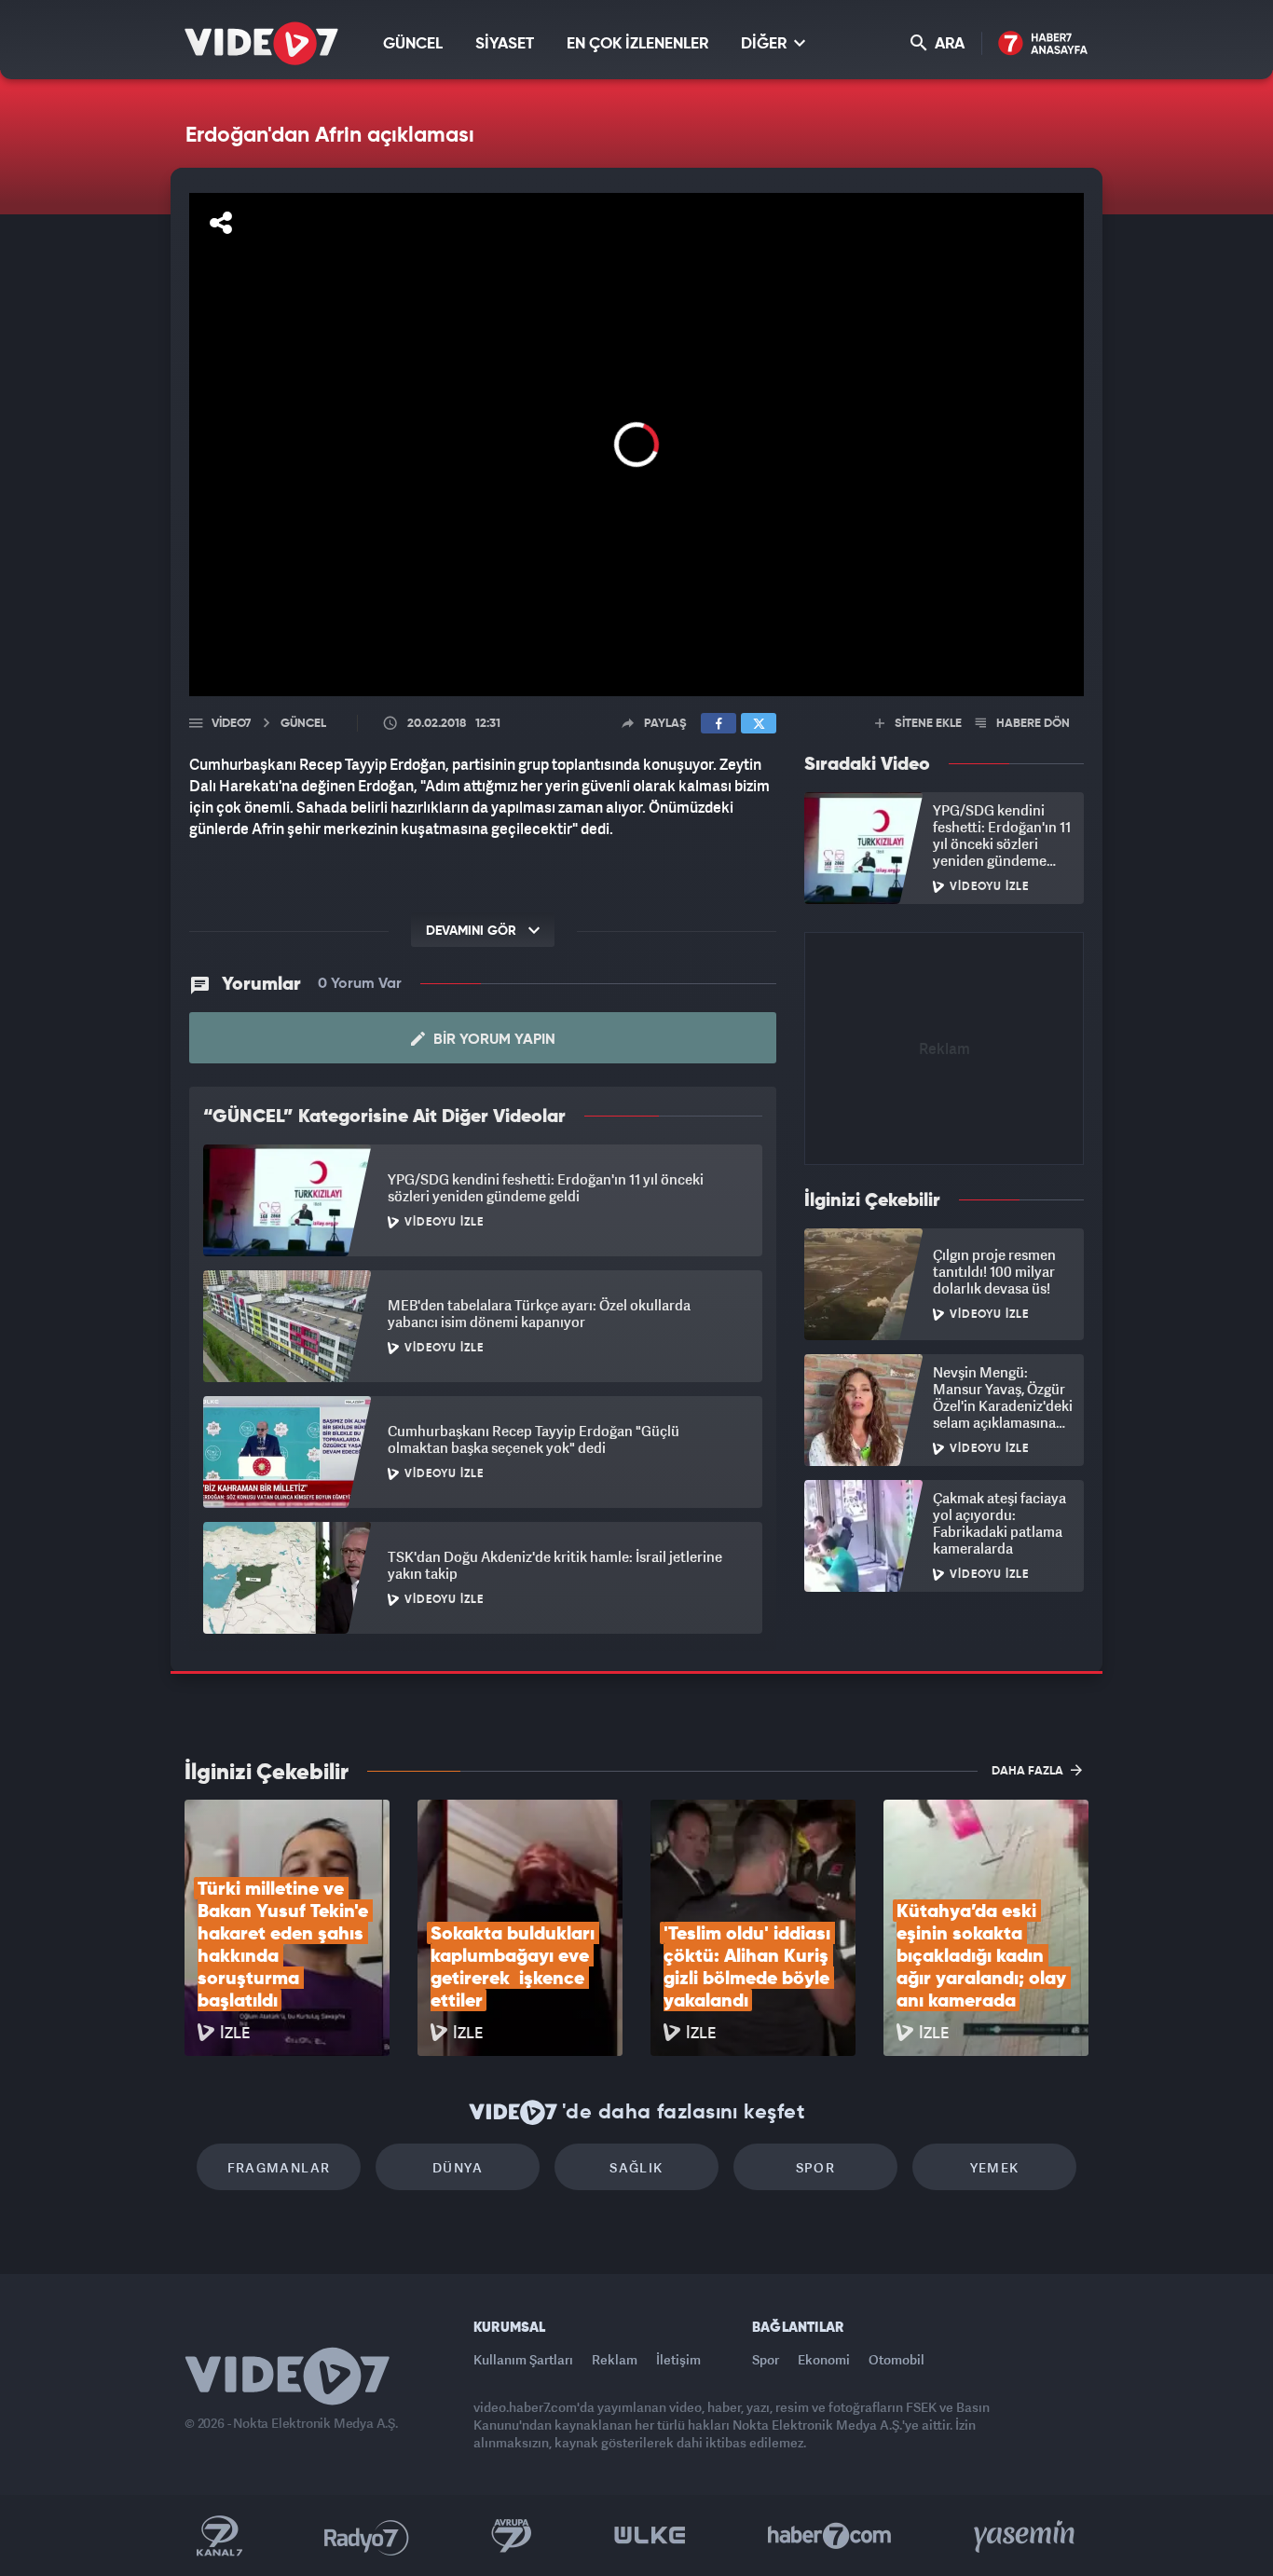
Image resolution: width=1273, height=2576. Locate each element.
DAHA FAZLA (1029, 1771)
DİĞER (766, 44)
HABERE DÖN (1032, 724)
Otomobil (897, 2359)
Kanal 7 (219, 2536)
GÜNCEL (413, 44)
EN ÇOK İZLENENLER (637, 44)
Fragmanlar (279, 2167)
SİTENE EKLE (927, 724)
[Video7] (261, 43)
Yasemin (1026, 2536)
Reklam (615, 2359)
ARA (948, 44)
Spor (816, 2167)
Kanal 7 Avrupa (512, 2536)
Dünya (458, 2167)
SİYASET (505, 44)
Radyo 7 (367, 2536)
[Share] (221, 223)
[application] (636, 445)
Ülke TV (650, 2536)
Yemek (995, 2167)
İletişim (678, 2359)
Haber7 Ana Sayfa (1043, 44)
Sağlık (636, 2167)
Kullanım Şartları (523, 2359)
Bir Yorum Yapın (493, 1040)
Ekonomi (824, 2359)
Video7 (231, 724)
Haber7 (830, 2536)
